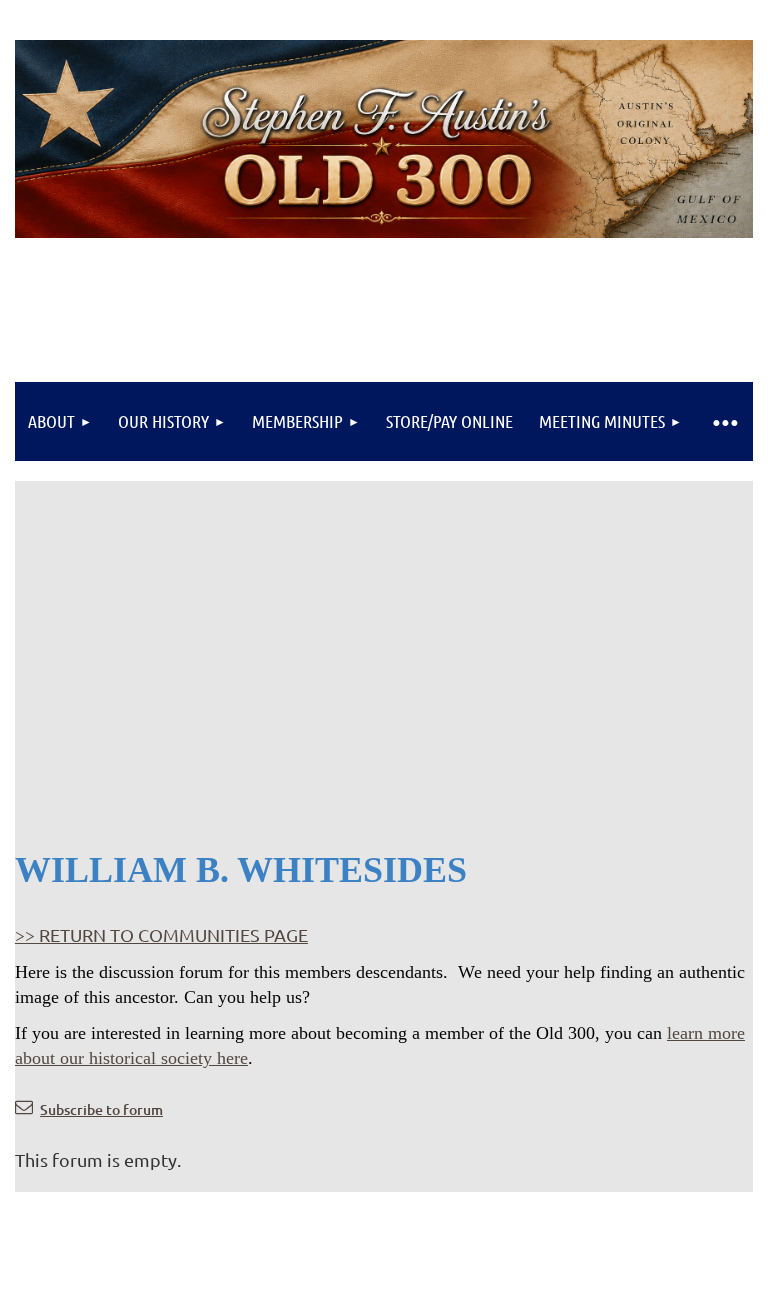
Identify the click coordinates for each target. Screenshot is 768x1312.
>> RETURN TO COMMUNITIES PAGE (161, 934)
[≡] (724, 421)
